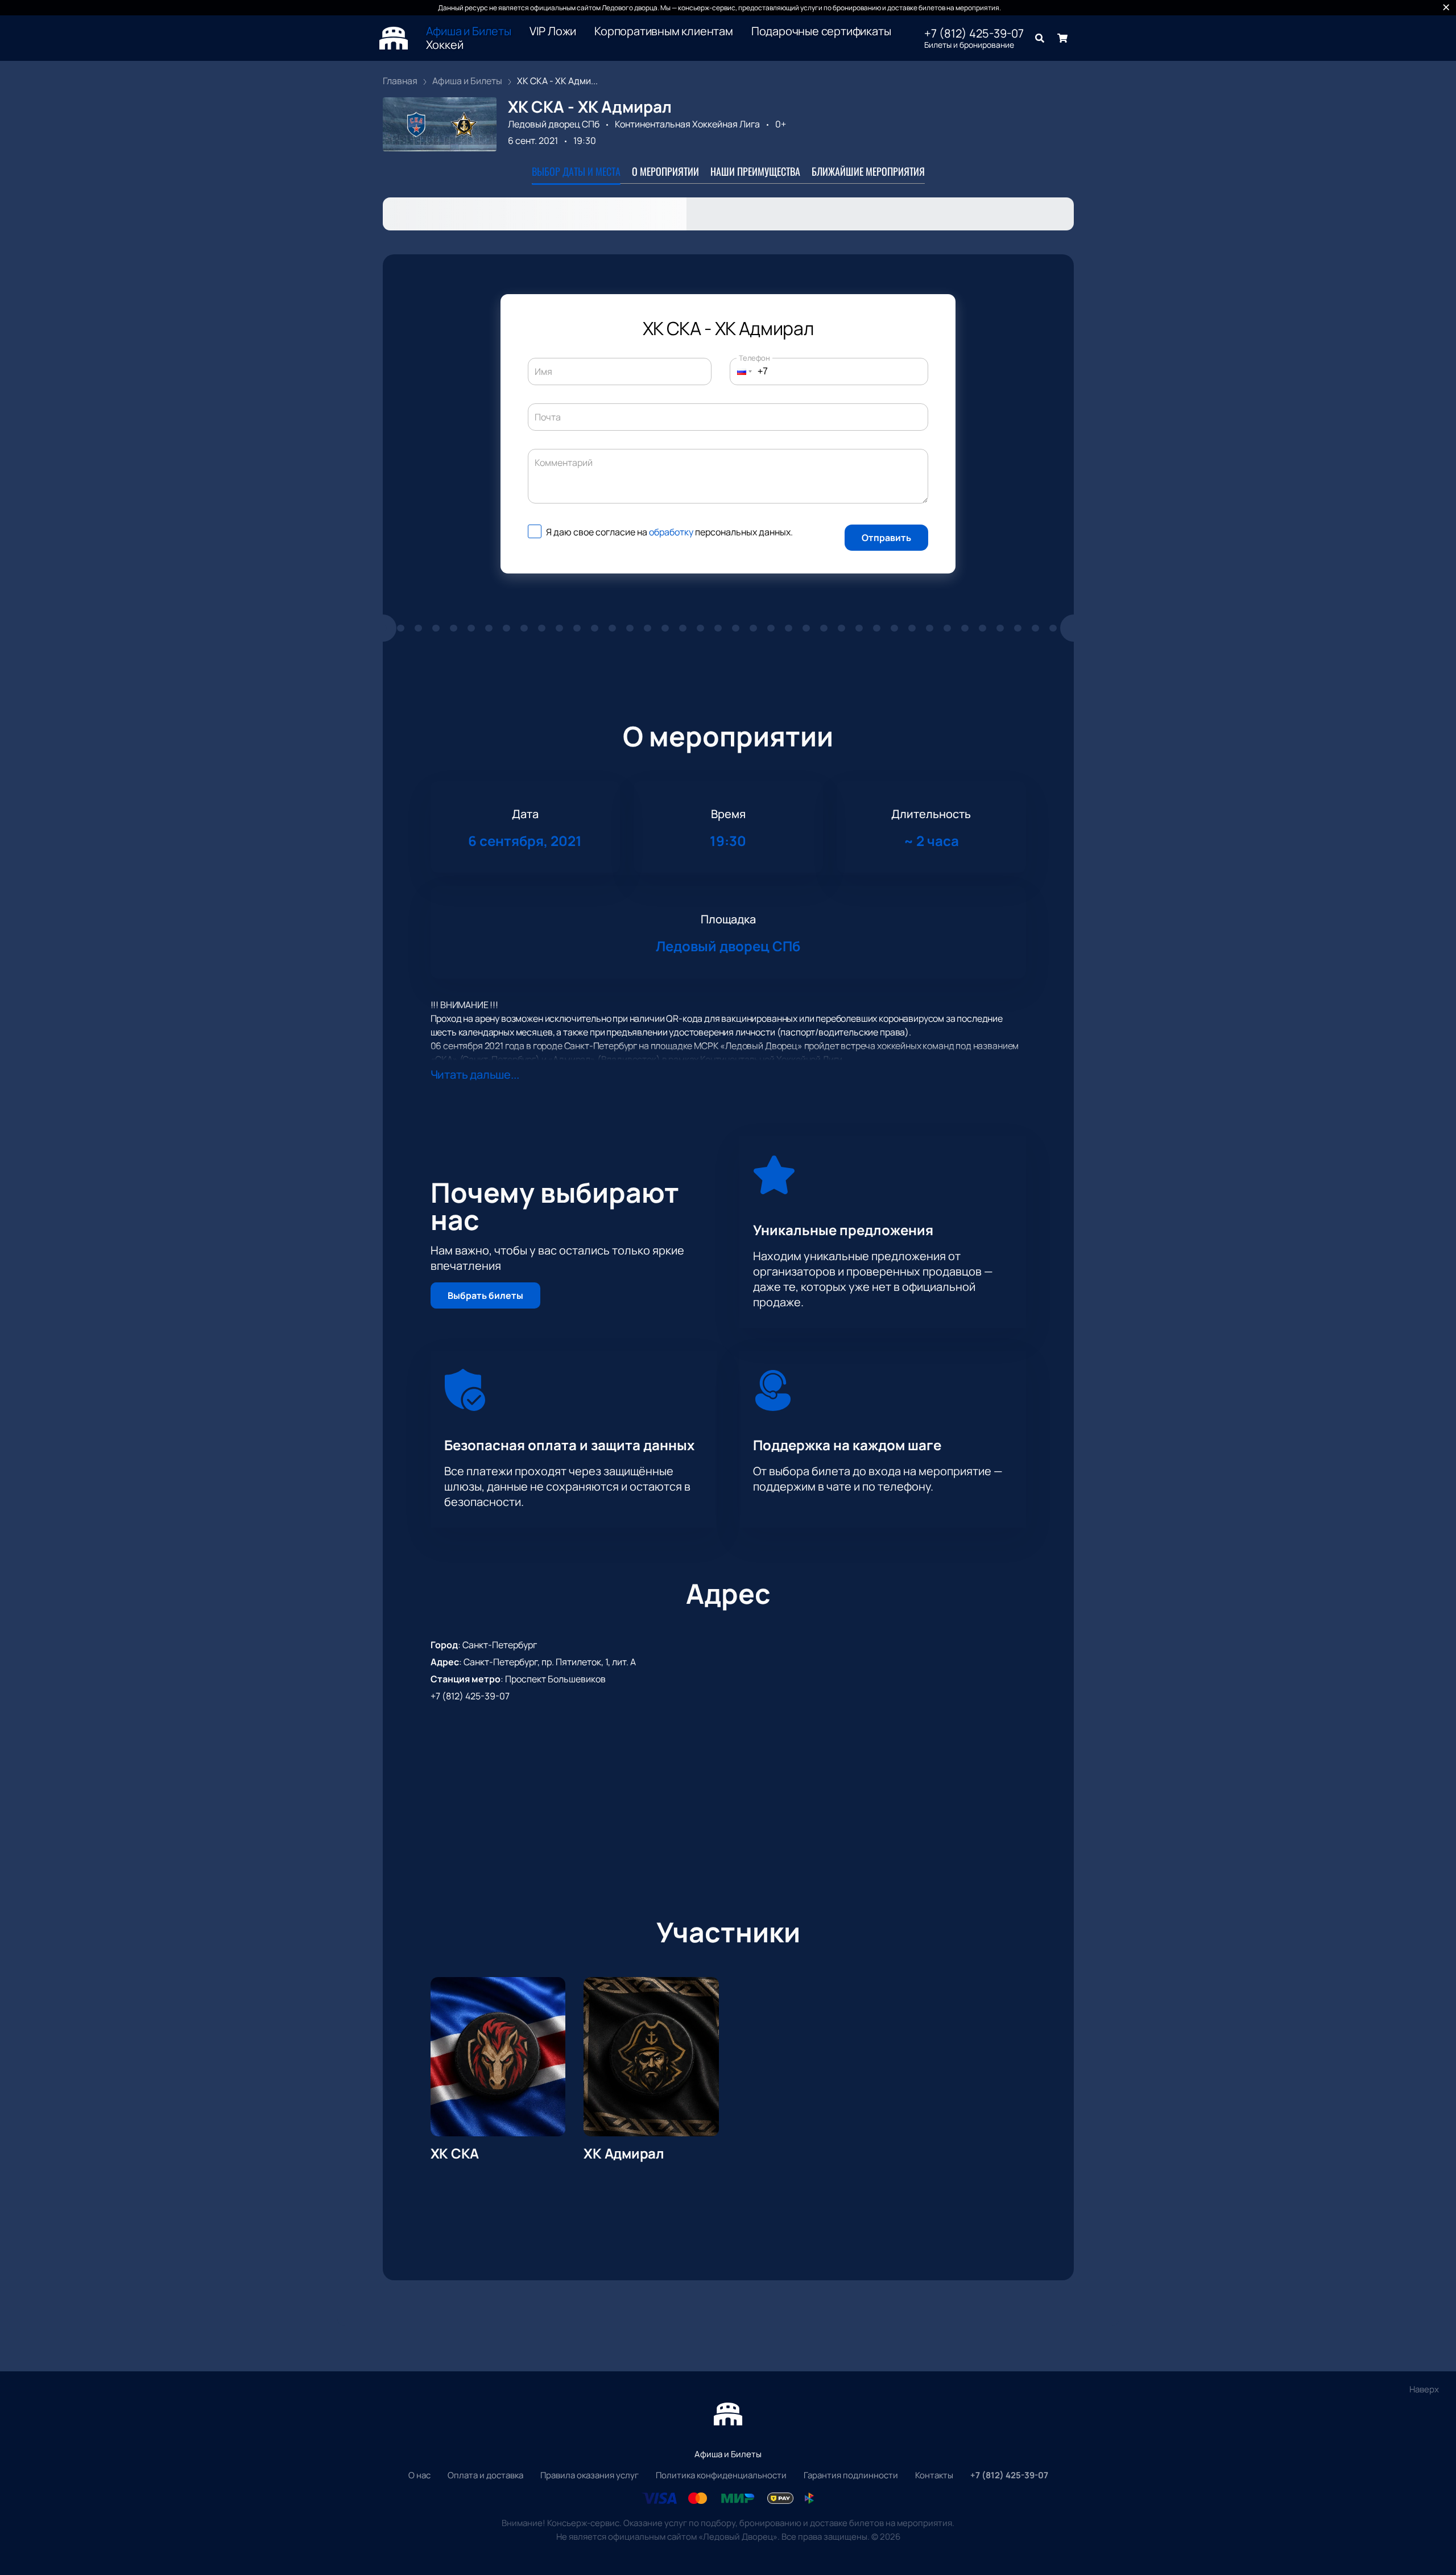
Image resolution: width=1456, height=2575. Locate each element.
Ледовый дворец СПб (554, 124)
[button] (741, 372)
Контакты (934, 2475)
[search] (1040, 38)
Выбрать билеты (485, 1295)
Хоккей (445, 45)
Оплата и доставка (485, 2475)
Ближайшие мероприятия (868, 171)
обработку (671, 532)
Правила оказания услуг (590, 2475)
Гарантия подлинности (851, 2475)
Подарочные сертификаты (821, 31)
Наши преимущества (755, 171)
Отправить (886, 538)
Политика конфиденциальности (721, 2475)
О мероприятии (665, 171)
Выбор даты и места (576, 171)
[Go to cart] (1062, 38)
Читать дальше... (475, 1074)
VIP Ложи (553, 31)
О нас (419, 2475)
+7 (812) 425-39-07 (974, 34)
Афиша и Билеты (469, 31)
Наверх (1424, 2389)
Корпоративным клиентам (664, 31)
